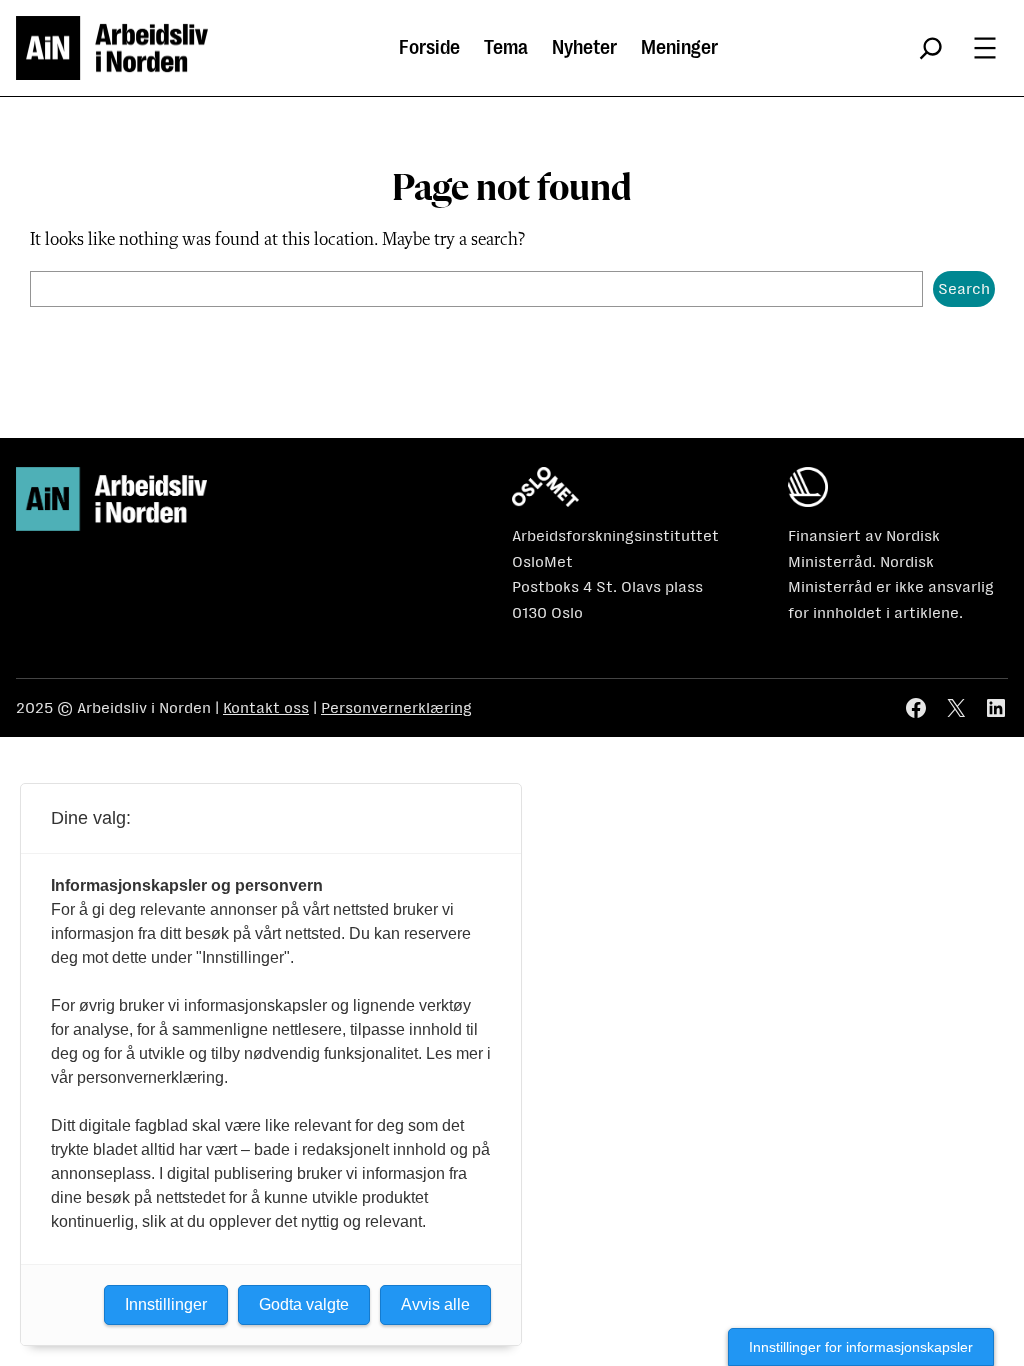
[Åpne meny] (985, 48)
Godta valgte (304, 1304)
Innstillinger (166, 1304)
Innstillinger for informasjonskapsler (861, 1347)
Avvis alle (435, 1304)
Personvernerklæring (396, 707)
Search (964, 288)
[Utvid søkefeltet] (931, 48)
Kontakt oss (266, 707)
